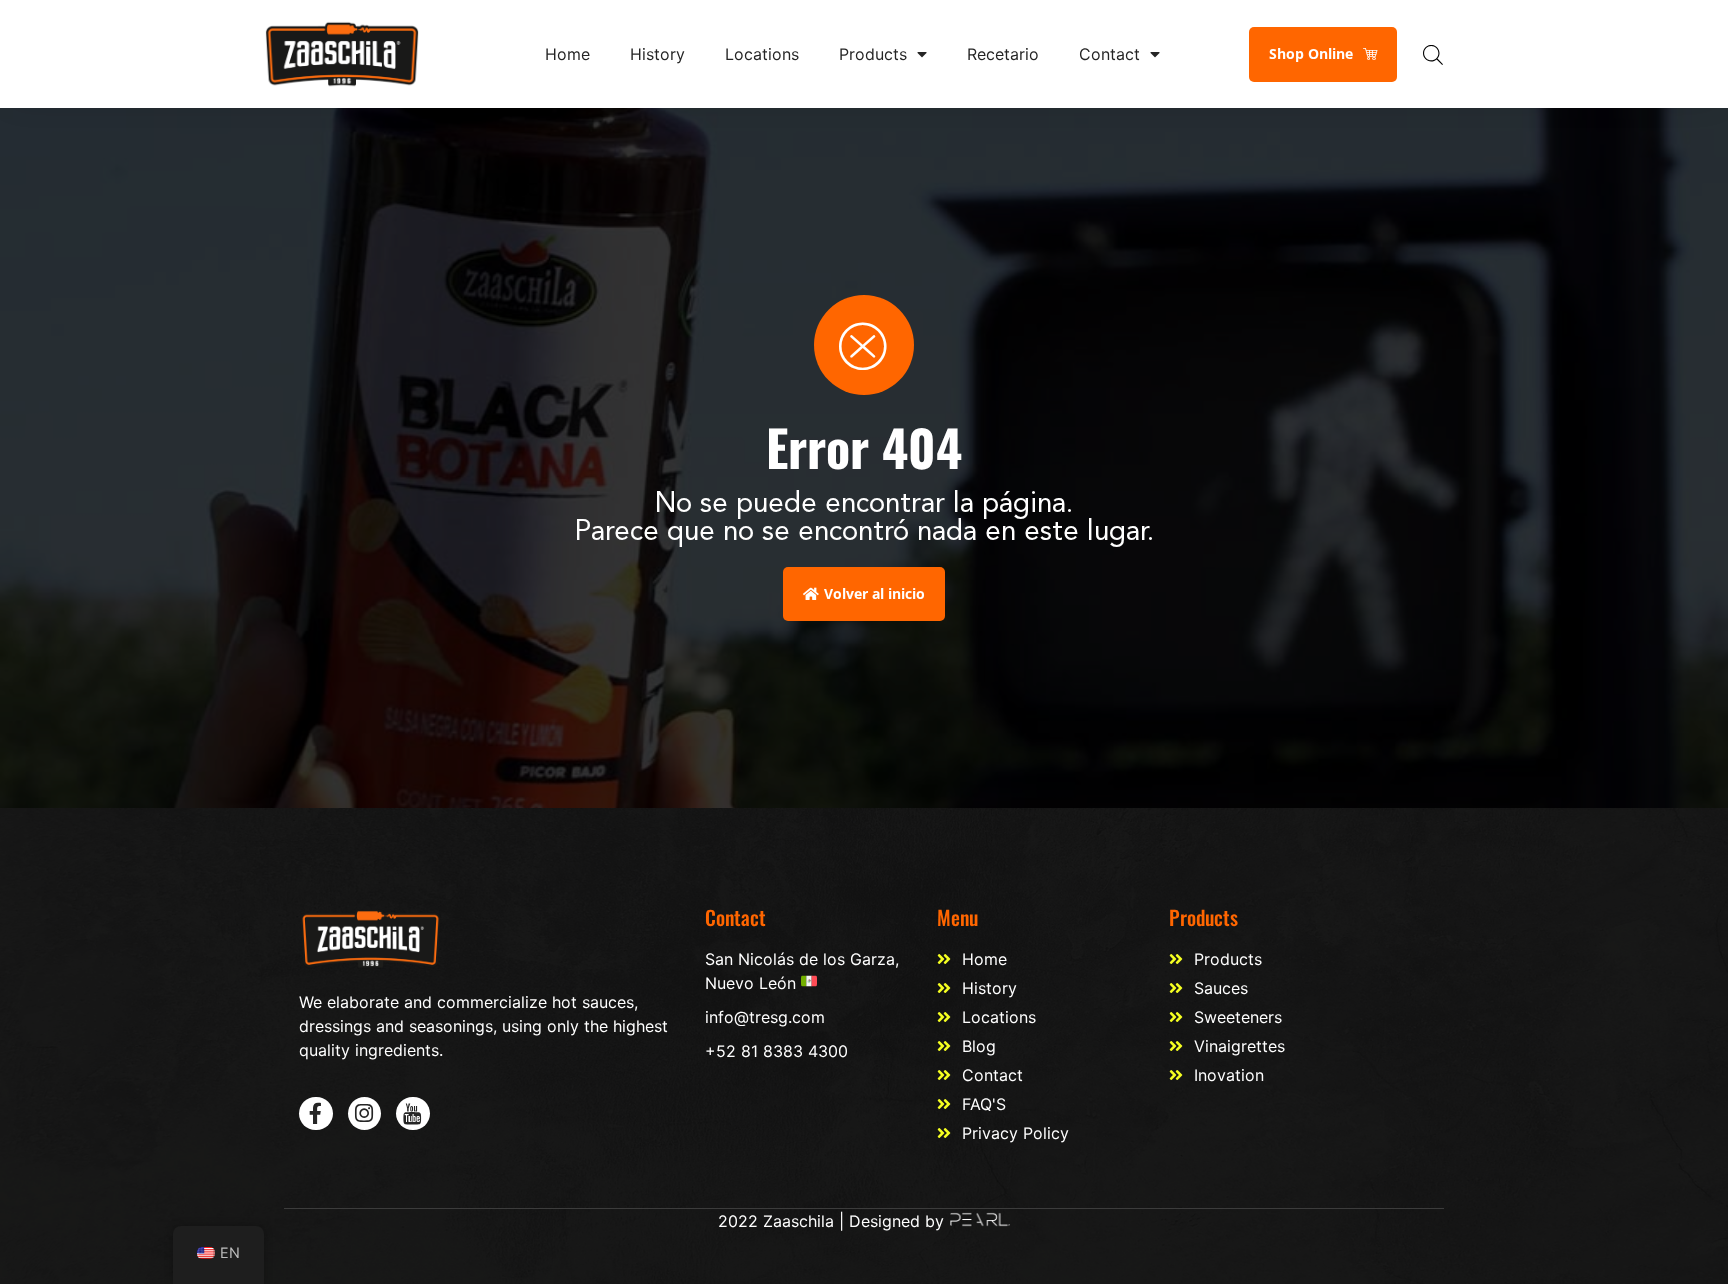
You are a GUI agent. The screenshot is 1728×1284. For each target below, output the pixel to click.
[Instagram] (365, 1114)
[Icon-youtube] (413, 1114)
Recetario (1003, 54)
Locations (762, 54)
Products (873, 54)
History (657, 54)
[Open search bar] (1433, 54)
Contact (1109, 54)
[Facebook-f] (316, 1114)
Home (567, 54)
